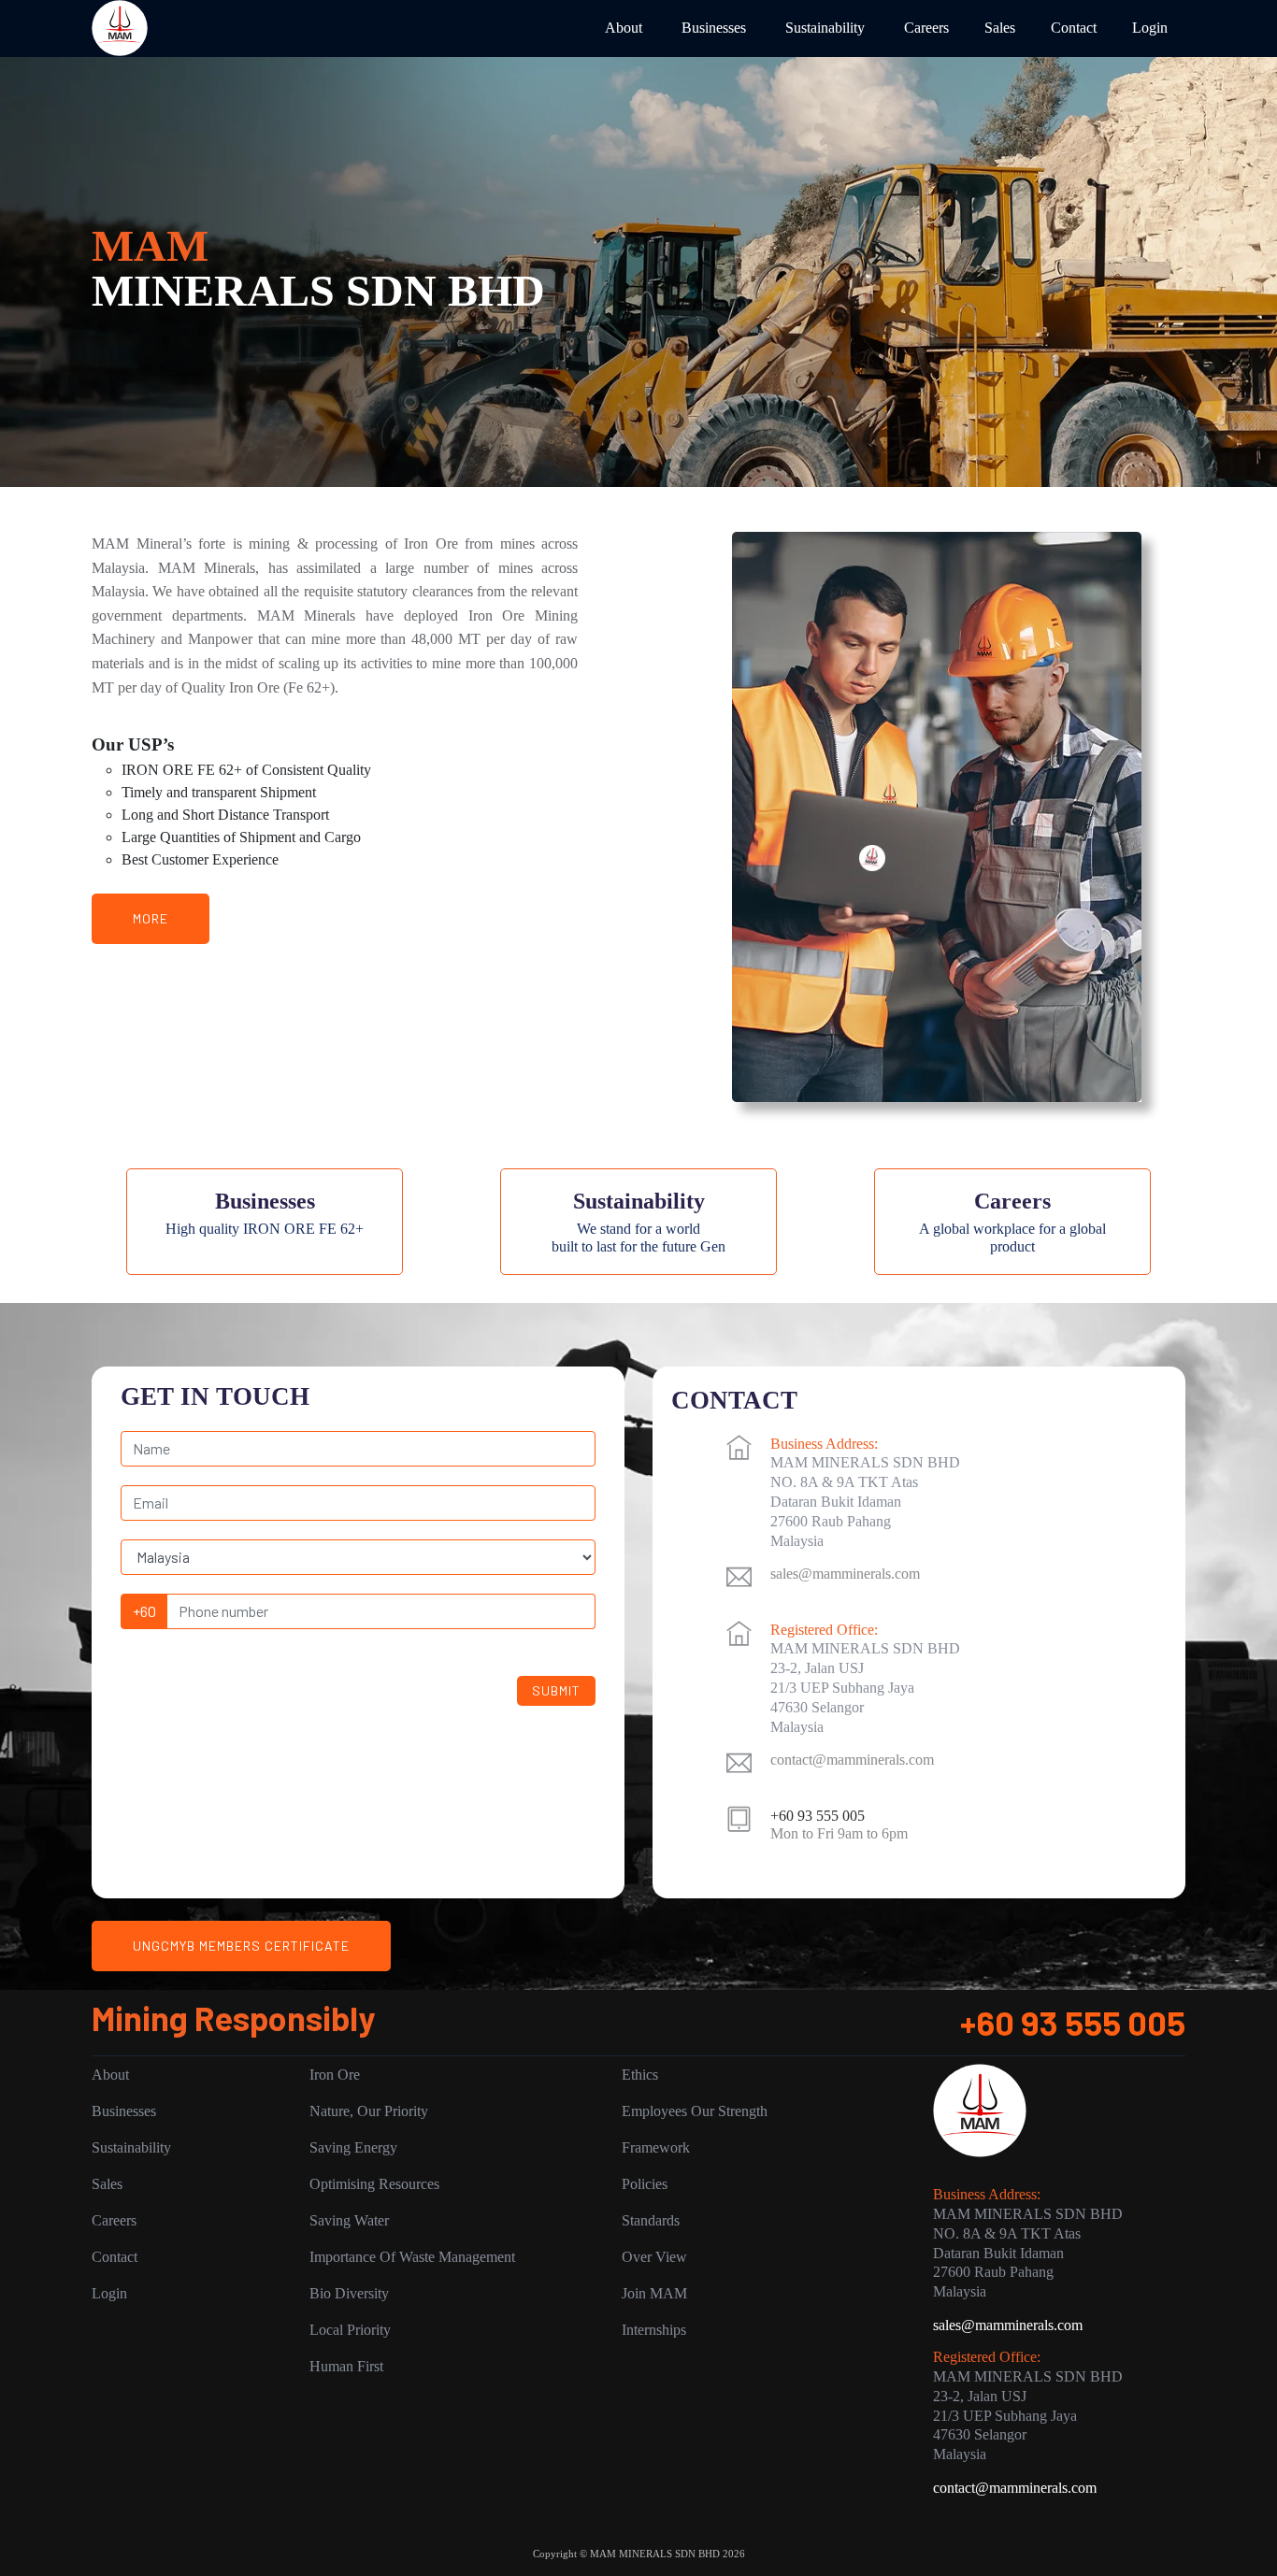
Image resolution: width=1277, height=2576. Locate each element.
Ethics (640, 2075)
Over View (654, 2257)
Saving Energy (353, 2147)
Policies (645, 2184)
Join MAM (654, 2293)
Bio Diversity (349, 2293)
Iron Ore (335, 2075)
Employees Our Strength (695, 2111)
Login (1150, 28)
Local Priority (350, 2330)
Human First (346, 2366)
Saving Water (349, 2220)
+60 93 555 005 (1073, 2022)
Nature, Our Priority (369, 2111)
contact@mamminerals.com (852, 1760)
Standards (651, 2220)
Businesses (714, 28)
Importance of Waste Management (412, 2257)
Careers (926, 28)
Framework (656, 2147)
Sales (1000, 28)
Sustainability (825, 28)
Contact (1074, 28)
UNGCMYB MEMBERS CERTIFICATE (241, 1946)
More (151, 918)
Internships (654, 2330)
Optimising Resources (374, 2184)
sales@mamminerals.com (845, 1574)
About (624, 28)
